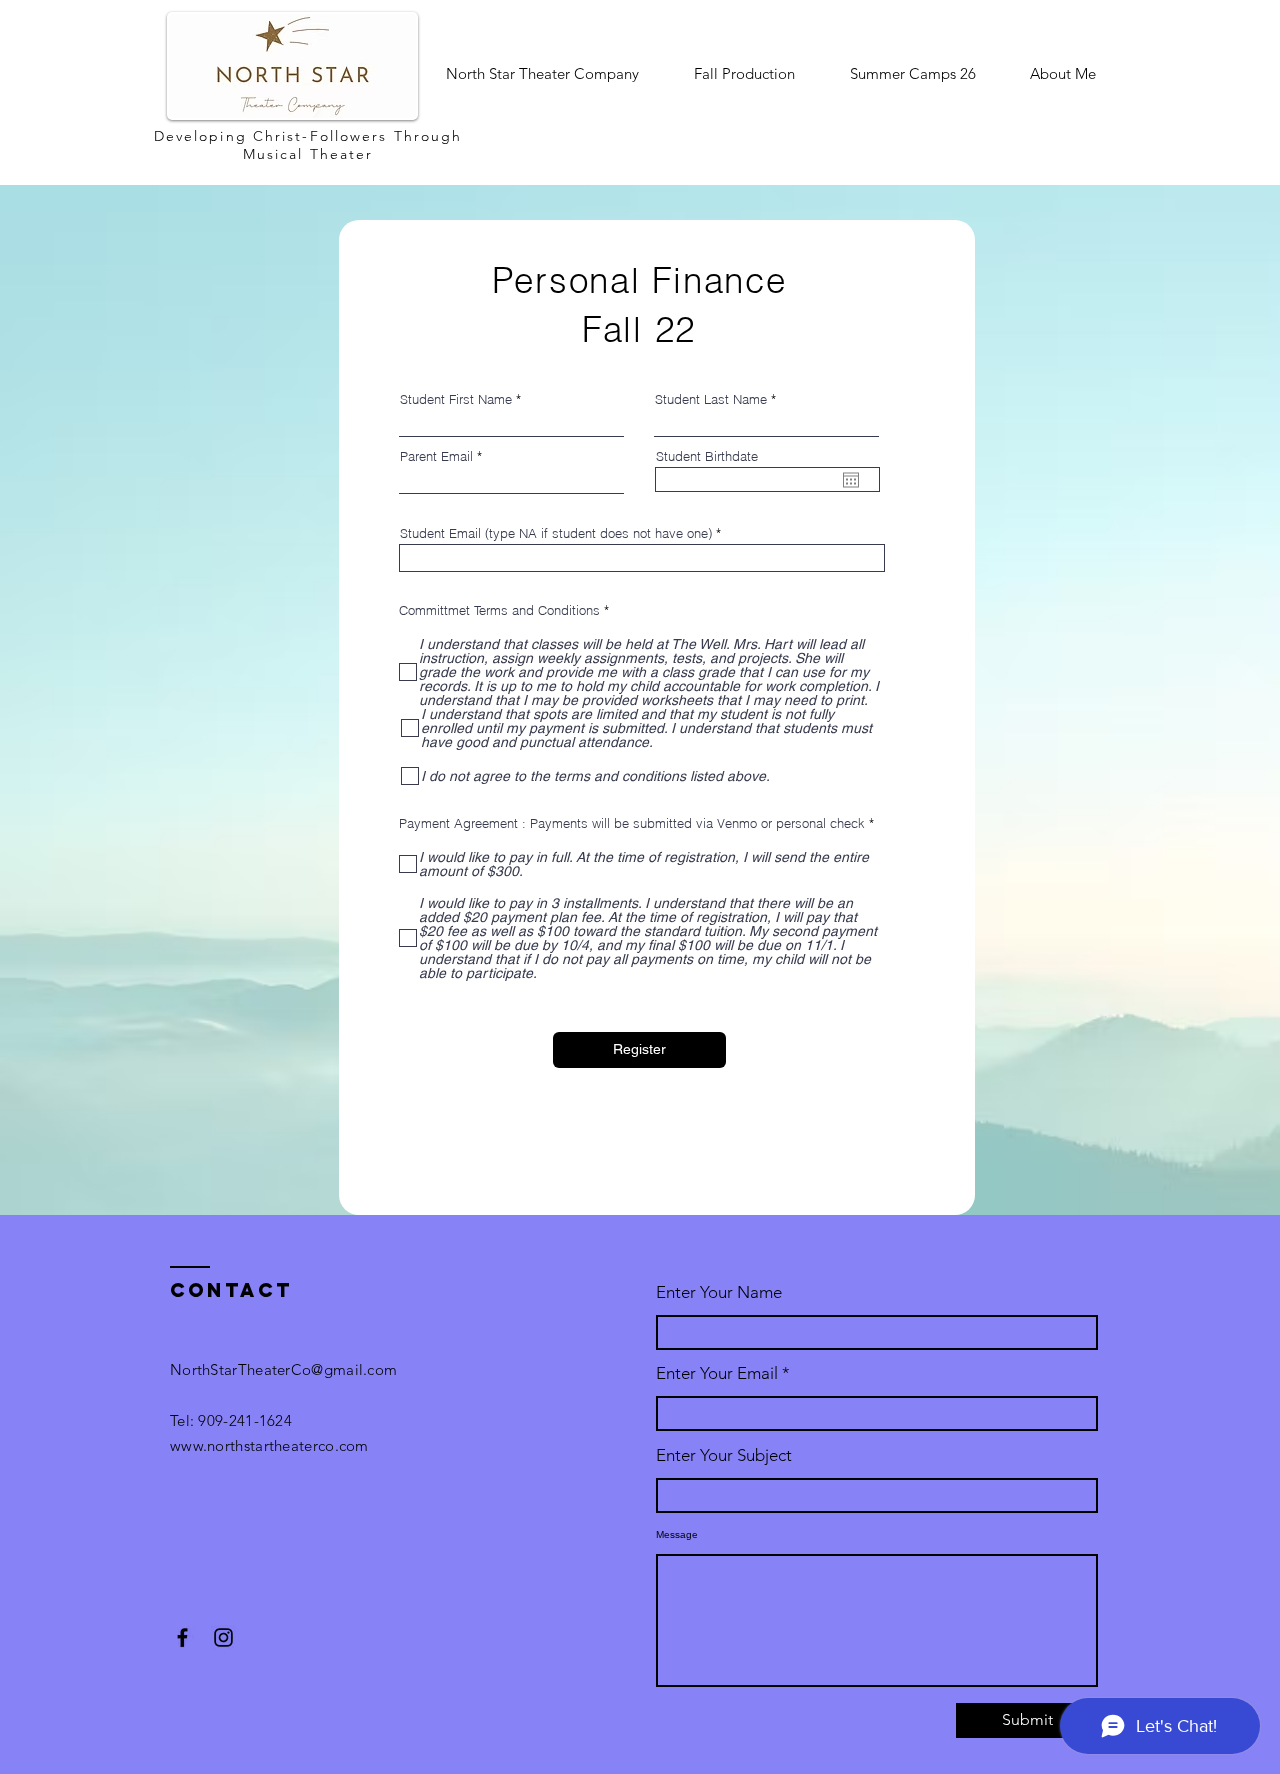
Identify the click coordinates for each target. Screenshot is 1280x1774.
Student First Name (456, 399)
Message (677, 1535)
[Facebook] (182, 1637)
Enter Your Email (717, 1373)
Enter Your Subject (724, 1455)
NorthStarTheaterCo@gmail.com (283, 1369)
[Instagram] (223, 1637)
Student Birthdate (707, 456)
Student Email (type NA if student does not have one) (556, 533)
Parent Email (438, 456)
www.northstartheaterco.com (269, 1445)
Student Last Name (711, 399)
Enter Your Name (719, 1292)
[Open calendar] (851, 480)
